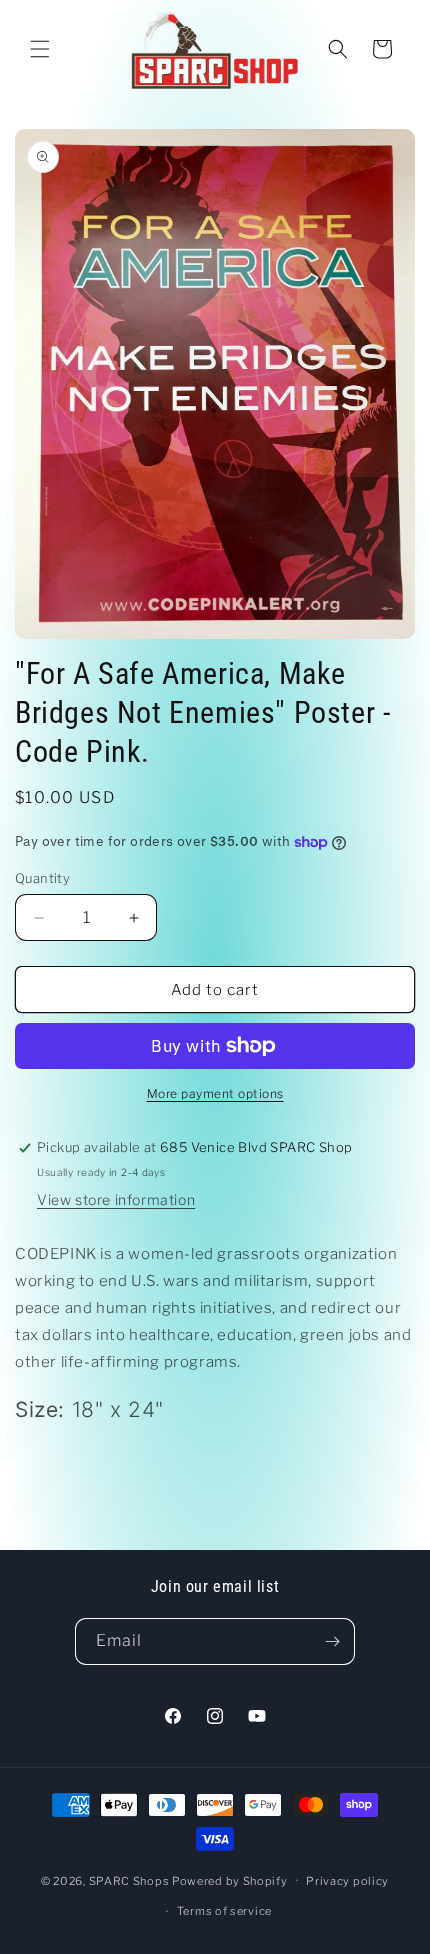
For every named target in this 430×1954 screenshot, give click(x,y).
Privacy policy (347, 1881)
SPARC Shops (129, 1880)
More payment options (215, 1093)
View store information (116, 1199)
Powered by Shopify (230, 1880)
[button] (40, 49)
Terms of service (224, 1911)
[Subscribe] (332, 1641)
